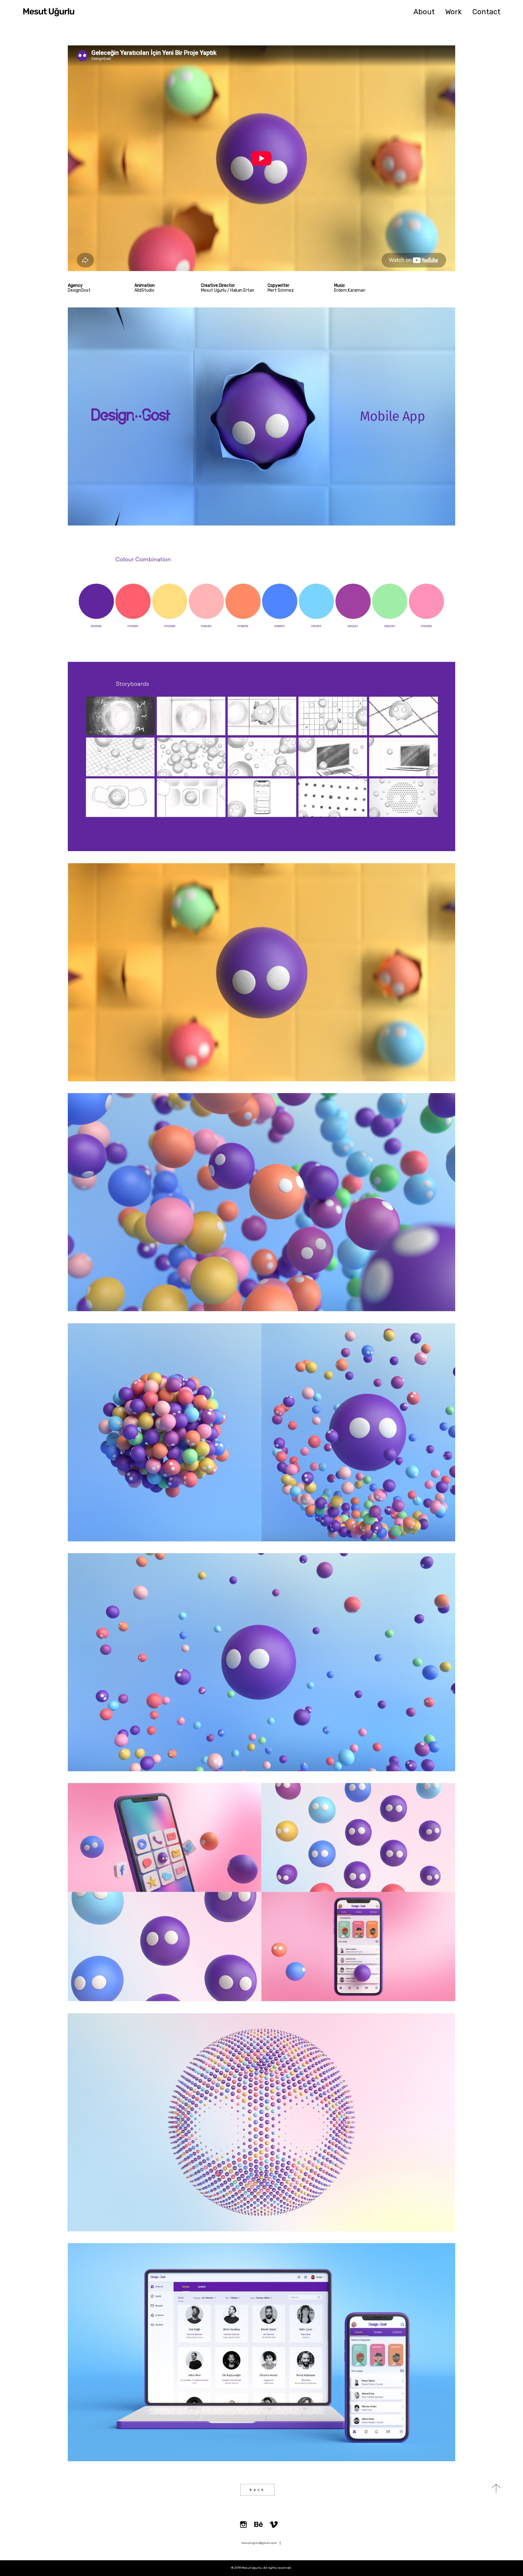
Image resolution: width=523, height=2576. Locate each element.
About (424, 12)
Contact (486, 12)
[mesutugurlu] (49, 12)
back (257, 2490)
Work (454, 12)
